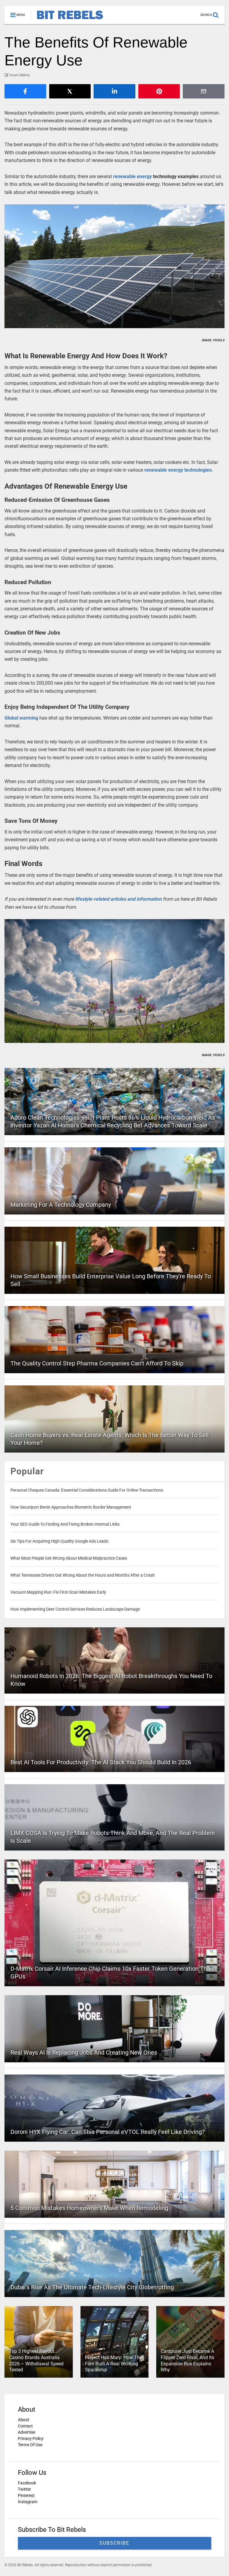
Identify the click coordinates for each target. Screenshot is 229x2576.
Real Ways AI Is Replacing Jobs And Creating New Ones (84, 2052)
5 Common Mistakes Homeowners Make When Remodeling (89, 2208)
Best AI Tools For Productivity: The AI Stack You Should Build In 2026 (101, 1762)
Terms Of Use (30, 2445)
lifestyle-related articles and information (118, 899)
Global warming (21, 718)
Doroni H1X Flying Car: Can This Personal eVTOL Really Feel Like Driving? (107, 2132)
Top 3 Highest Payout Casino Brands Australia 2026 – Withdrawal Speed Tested (36, 2360)
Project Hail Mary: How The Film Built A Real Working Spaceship (114, 2364)
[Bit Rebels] (67, 20)
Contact (25, 2426)
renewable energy (132, 176)
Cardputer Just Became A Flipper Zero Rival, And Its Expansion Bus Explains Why (187, 2360)
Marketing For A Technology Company (61, 1205)
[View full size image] (114, 266)
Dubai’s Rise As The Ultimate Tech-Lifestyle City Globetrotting (92, 2287)
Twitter (24, 2489)
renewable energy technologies (178, 470)
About (24, 2420)
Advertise (27, 2432)
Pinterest (26, 2495)
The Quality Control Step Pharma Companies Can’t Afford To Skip (97, 1363)
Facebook (27, 2483)
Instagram (28, 2502)
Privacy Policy (31, 2438)
